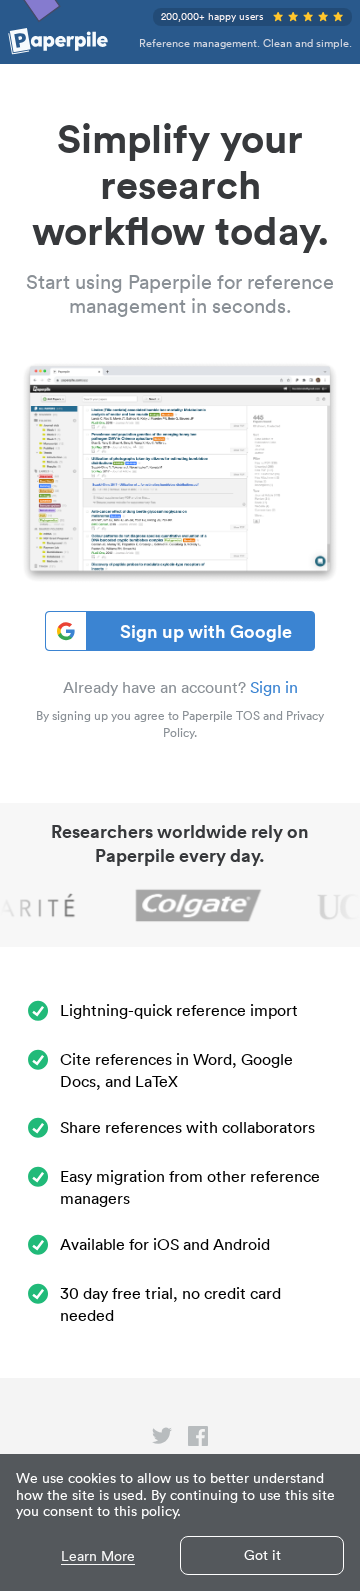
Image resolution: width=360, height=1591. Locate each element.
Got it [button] (262, 1555)
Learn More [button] (98, 1556)
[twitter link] (162, 1440)
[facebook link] (198, 1440)
